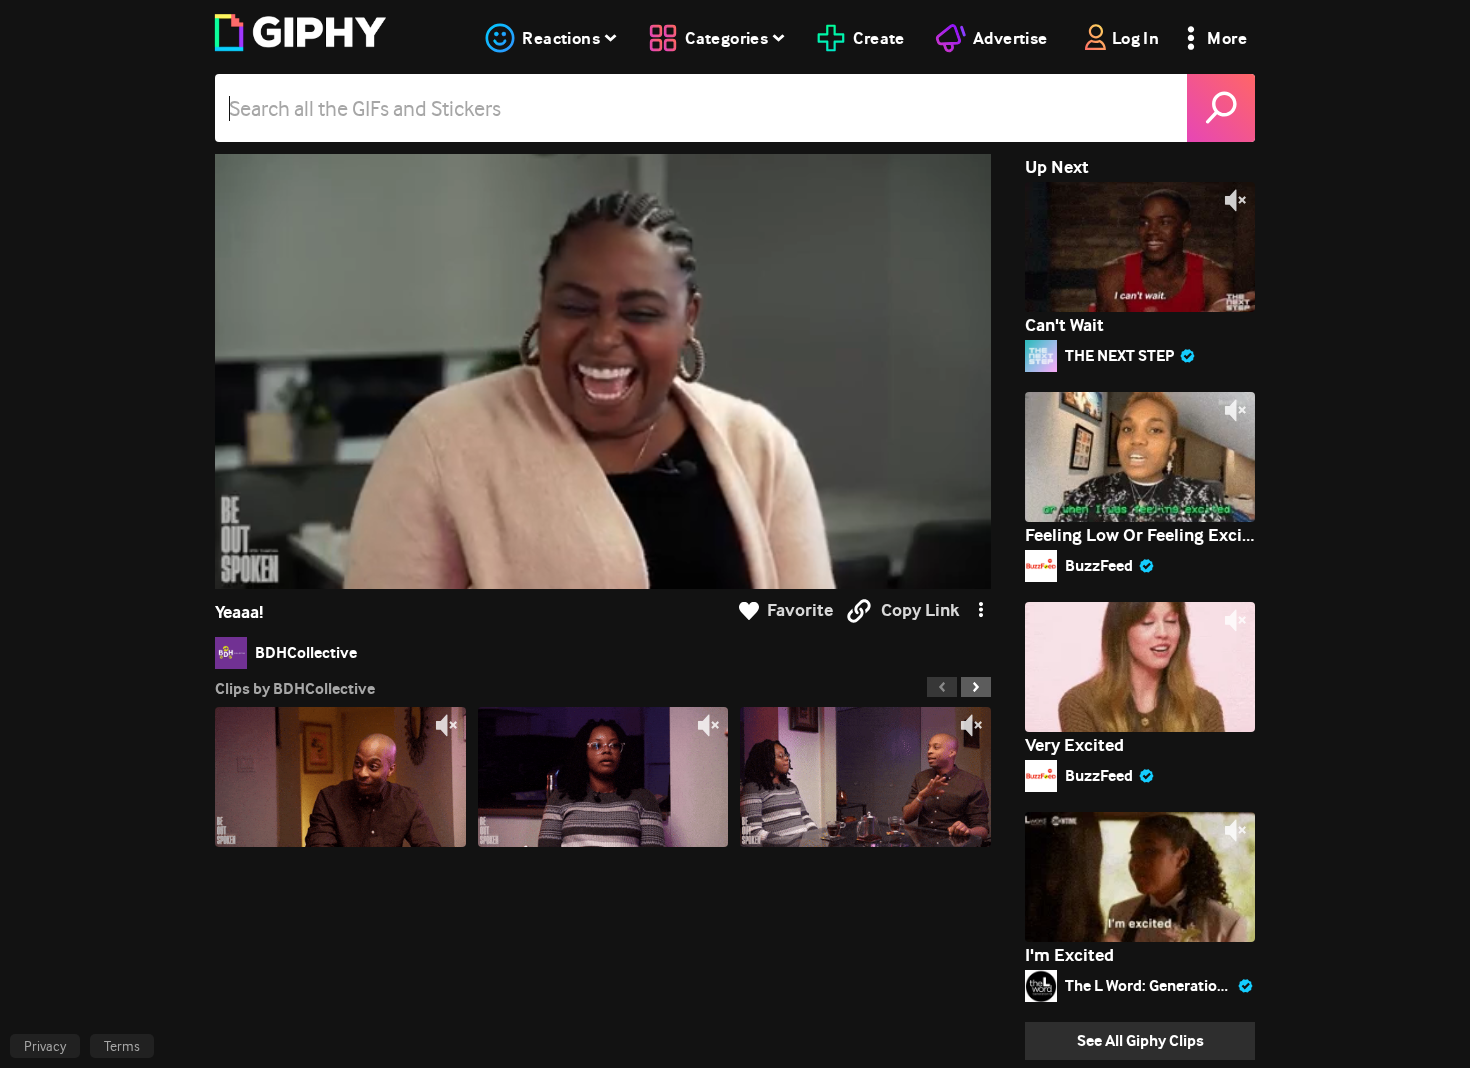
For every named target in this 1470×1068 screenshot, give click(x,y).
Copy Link (920, 610)
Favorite (800, 610)
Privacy (45, 1046)
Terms (122, 1046)
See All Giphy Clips (1140, 1040)
